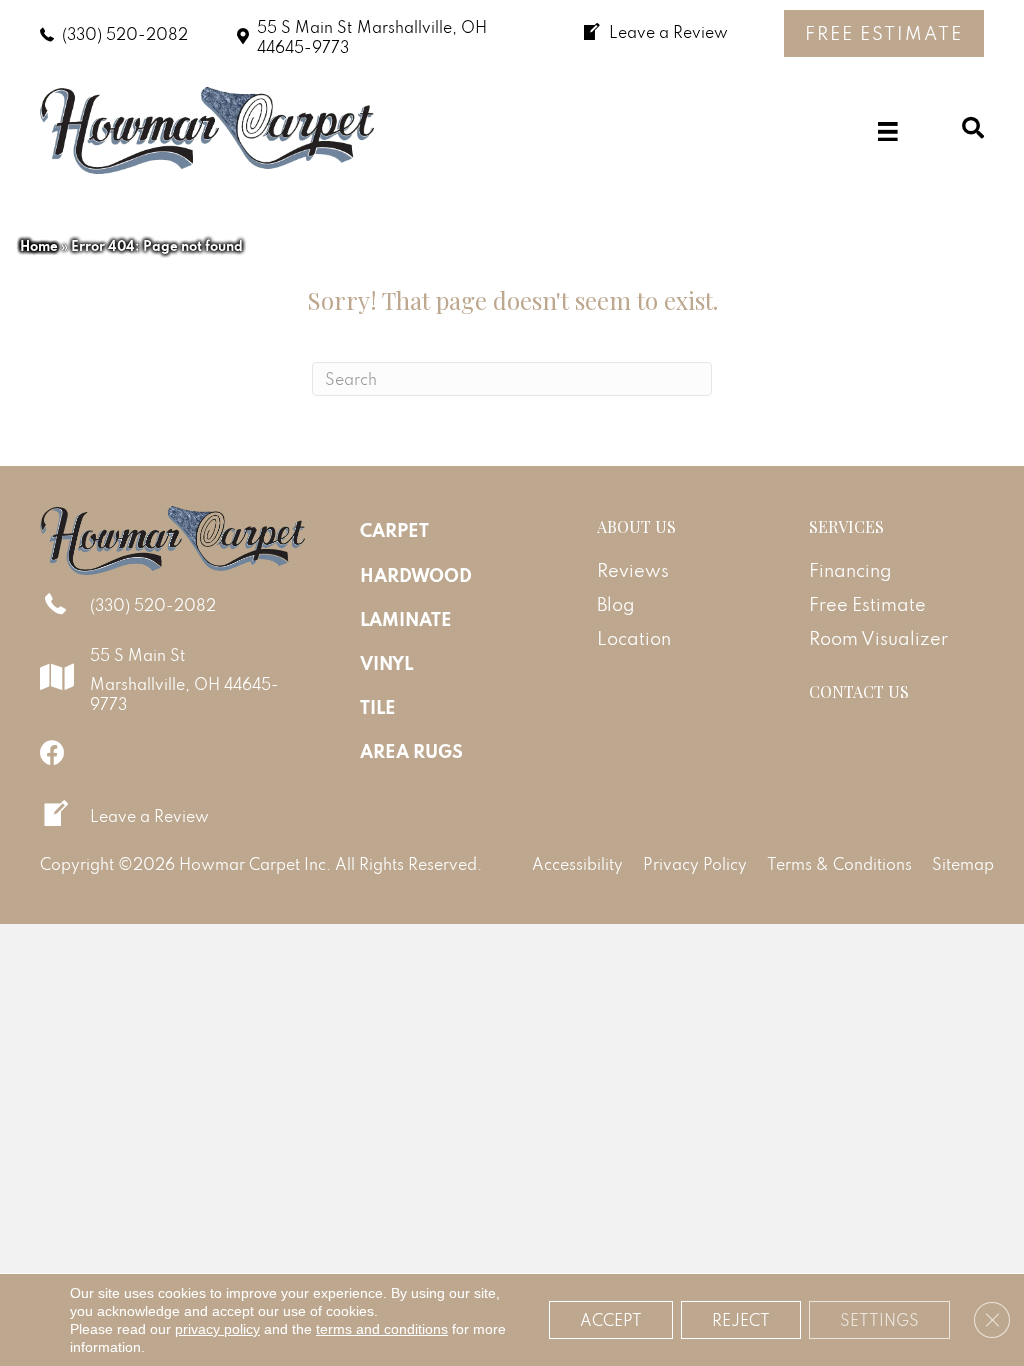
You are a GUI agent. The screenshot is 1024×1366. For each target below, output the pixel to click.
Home (39, 246)
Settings (879, 1320)
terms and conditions (382, 1329)
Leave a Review (149, 816)
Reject (741, 1320)
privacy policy (217, 1329)
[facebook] (52, 752)
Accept (611, 1320)
